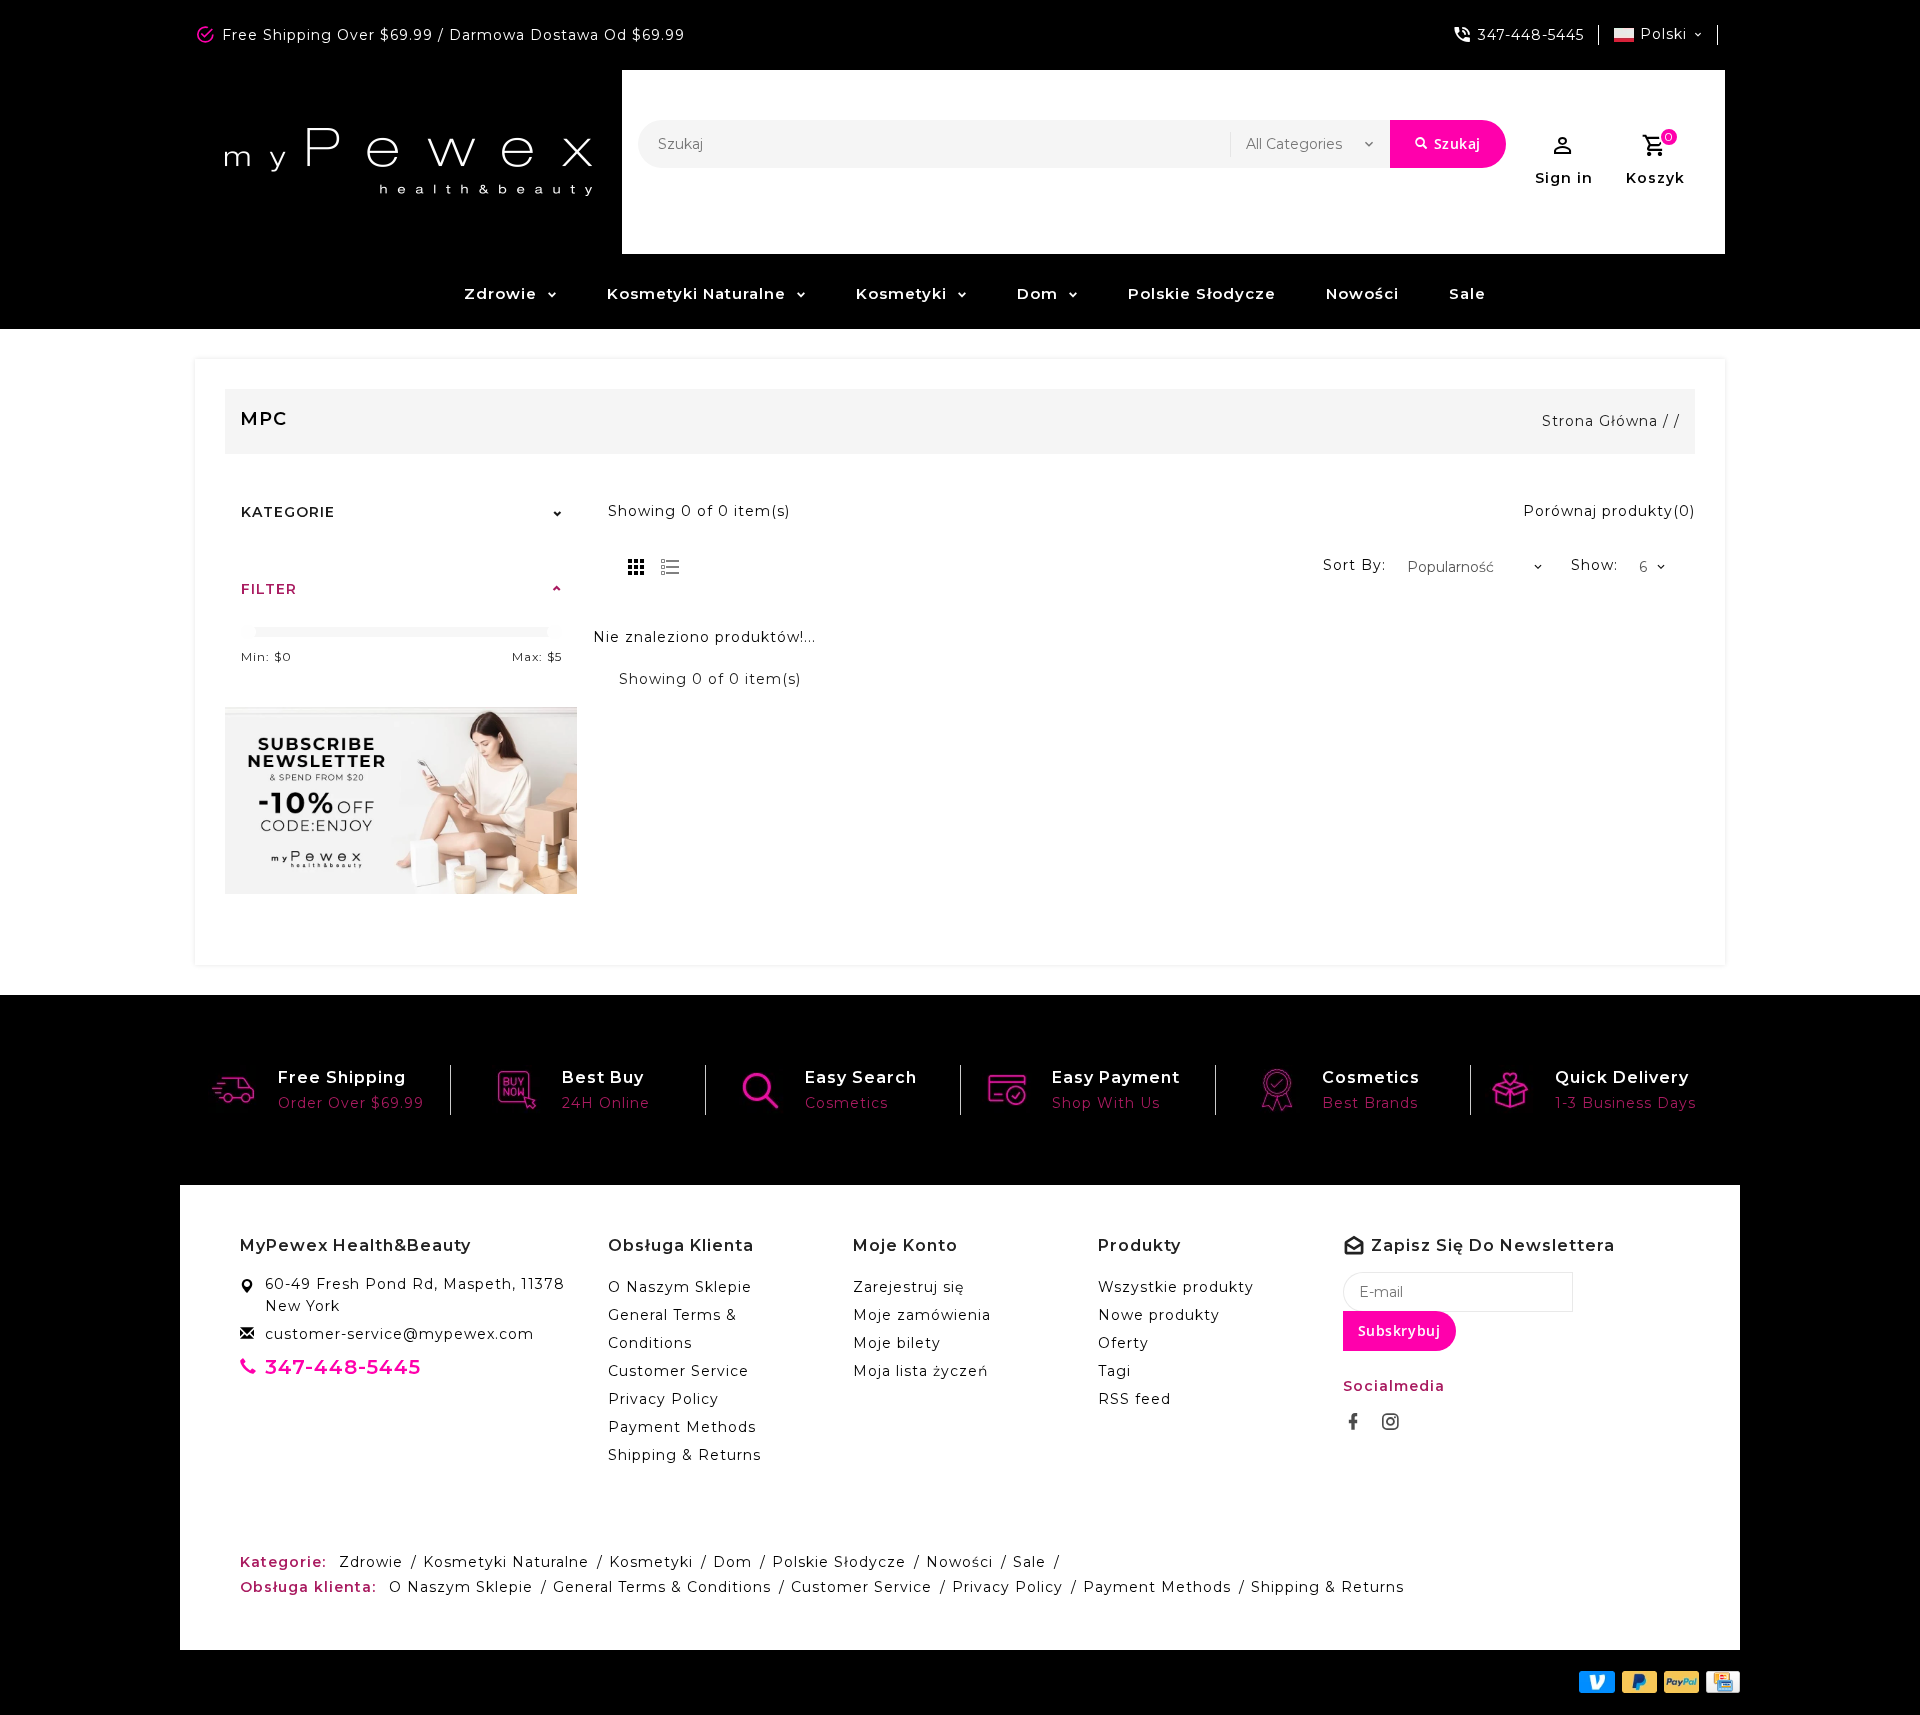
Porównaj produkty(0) (1609, 511)
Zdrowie (500, 293)
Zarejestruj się (908, 1287)
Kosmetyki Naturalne (696, 293)
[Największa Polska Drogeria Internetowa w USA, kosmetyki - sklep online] (408, 162)
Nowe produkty (1159, 1315)
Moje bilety (897, 1343)
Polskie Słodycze (1202, 293)
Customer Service (678, 1371)
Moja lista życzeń (920, 1371)
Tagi (1114, 1371)
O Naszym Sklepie (680, 1287)
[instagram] (1396, 1422)
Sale (1467, 293)
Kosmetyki (901, 293)
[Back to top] (1860, 1655)
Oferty (1123, 1343)
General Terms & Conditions (672, 1329)
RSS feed (1134, 1399)
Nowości (1362, 293)
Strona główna (1600, 421)
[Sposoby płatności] (1719, 1681)
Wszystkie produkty (1176, 1287)
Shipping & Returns (684, 1455)
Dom (1037, 293)
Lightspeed (643, 1682)
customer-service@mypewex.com (399, 1334)
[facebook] (1359, 1422)
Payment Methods (682, 1427)
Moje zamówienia (922, 1315)
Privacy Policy (663, 1399)
